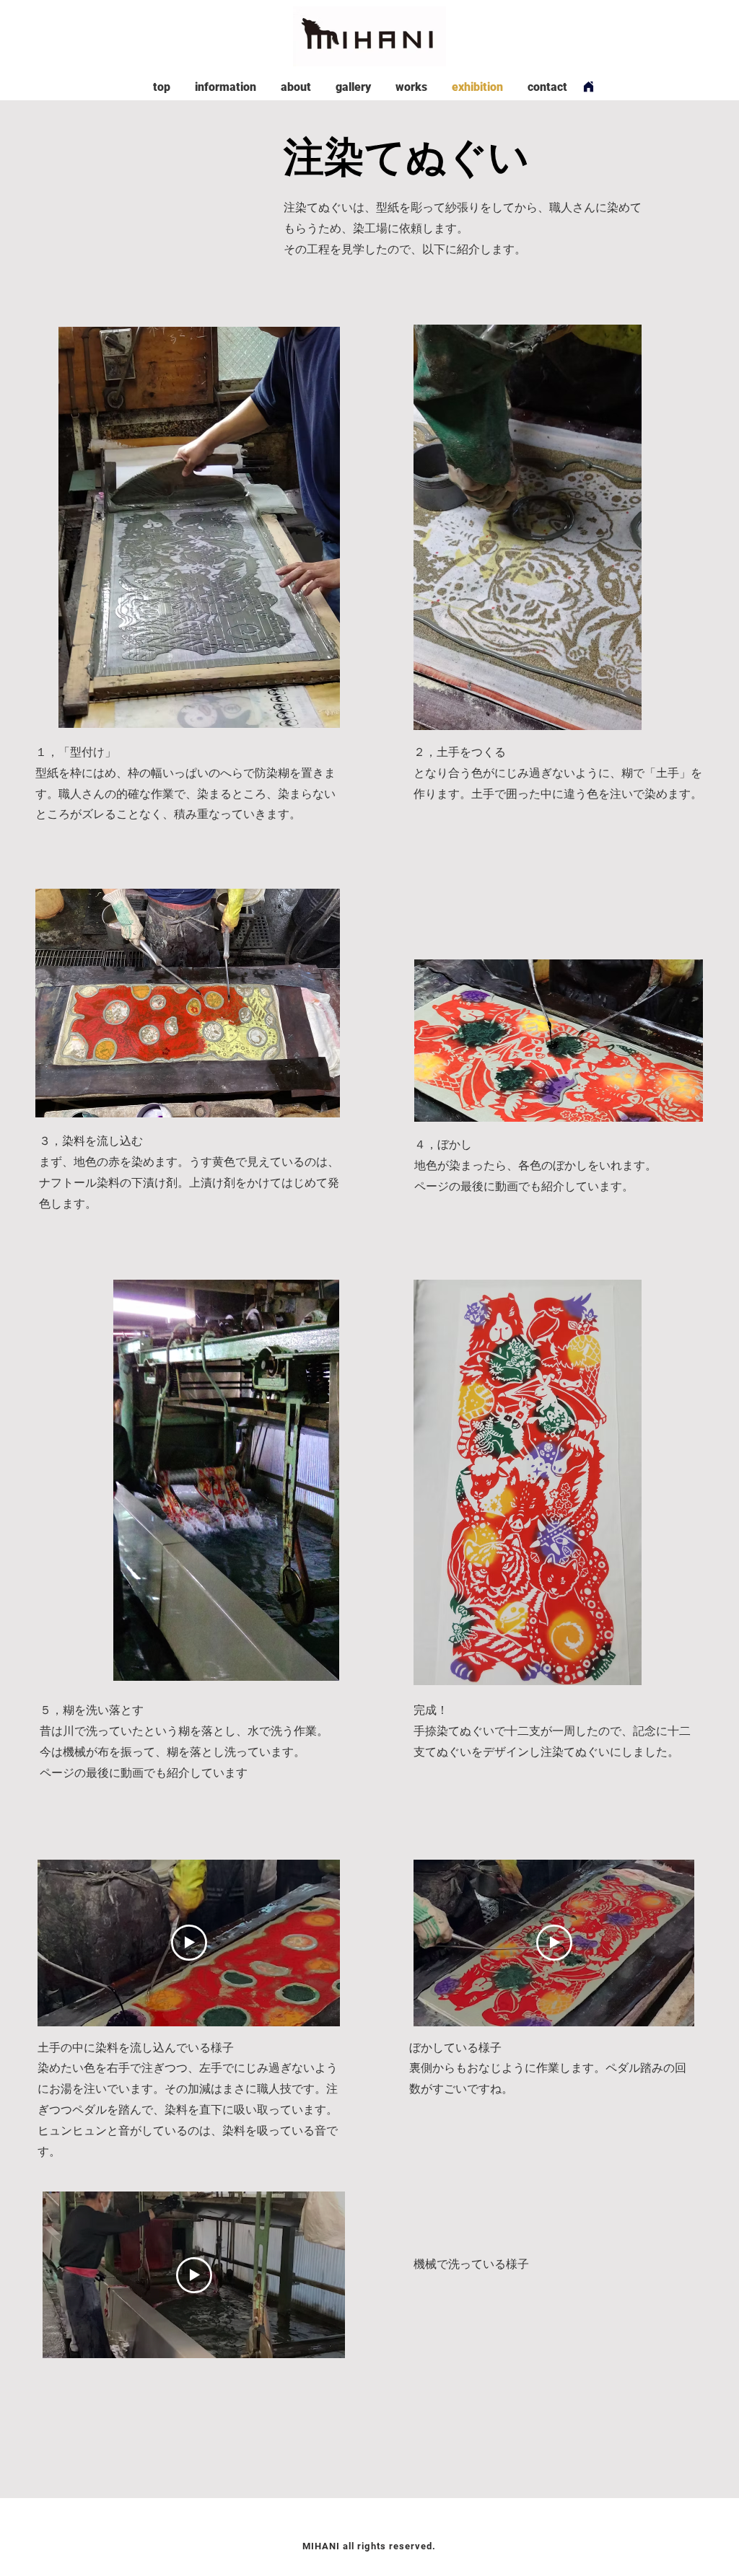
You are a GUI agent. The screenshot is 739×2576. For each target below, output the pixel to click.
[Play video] (189, 1943)
